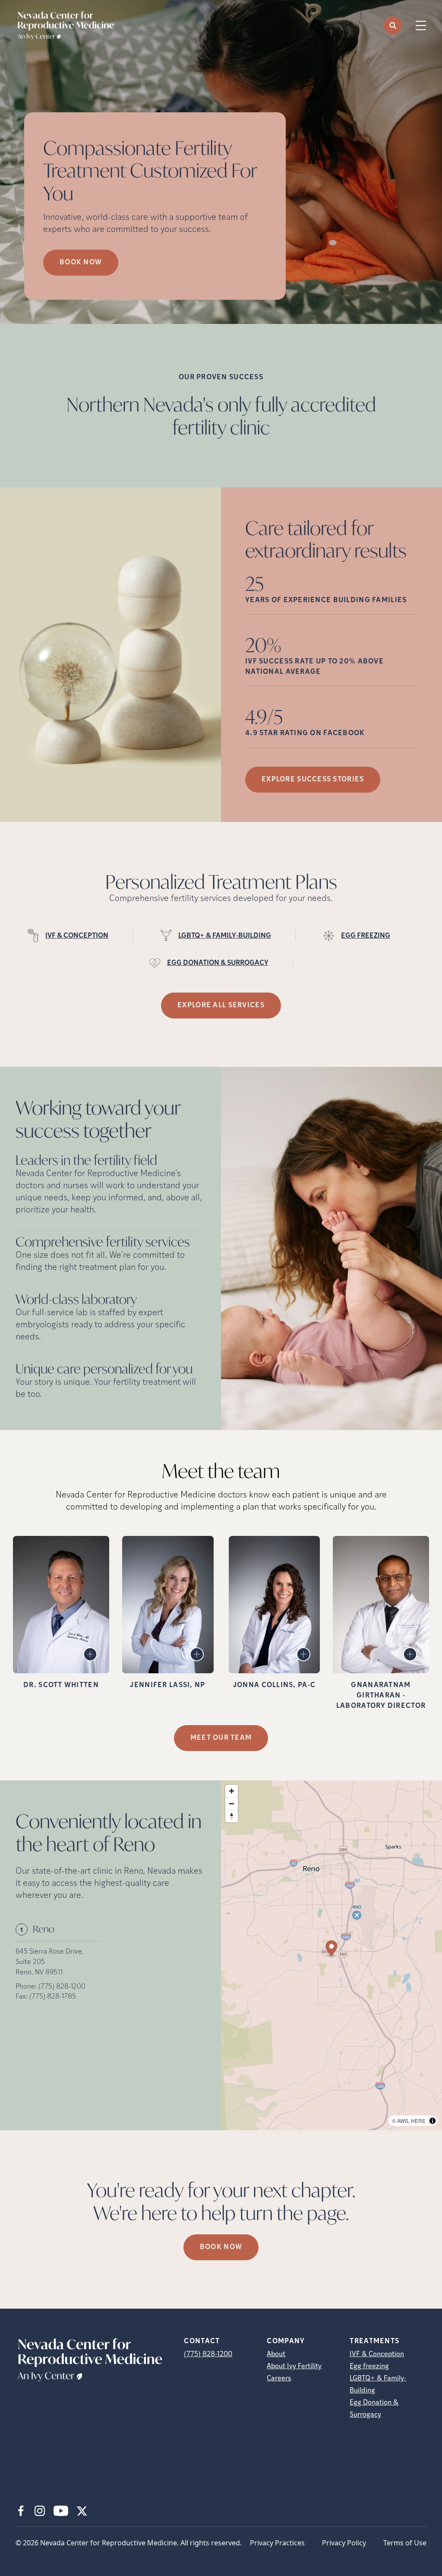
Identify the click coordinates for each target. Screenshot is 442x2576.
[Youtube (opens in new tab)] (61, 2511)
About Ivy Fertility (294, 2367)
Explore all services (221, 1006)
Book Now (221, 2247)
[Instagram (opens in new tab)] (40, 2511)
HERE (418, 2121)
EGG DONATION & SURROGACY (218, 963)
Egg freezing (369, 2367)
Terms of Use (405, 2543)
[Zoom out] (232, 1804)
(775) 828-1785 (53, 1997)
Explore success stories (313, 780)
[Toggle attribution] (433, 2121)
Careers (279, 2379)
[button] (332, 1949)
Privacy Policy (344, 2543)
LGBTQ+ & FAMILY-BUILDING (225, 936)
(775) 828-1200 (62, 1987)
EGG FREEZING (366, 936)
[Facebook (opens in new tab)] (21, 2511)
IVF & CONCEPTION (77, 936)
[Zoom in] (232, 1791)
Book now (81, 263)
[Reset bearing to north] (232, 1816)
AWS (403, 2121)
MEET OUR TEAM (221, 1738)
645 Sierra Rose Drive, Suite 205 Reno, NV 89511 (50, 1962)
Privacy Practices (277, 2543)
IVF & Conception (377, 2354)
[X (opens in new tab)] (82, 2511)
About (276, 2354)
